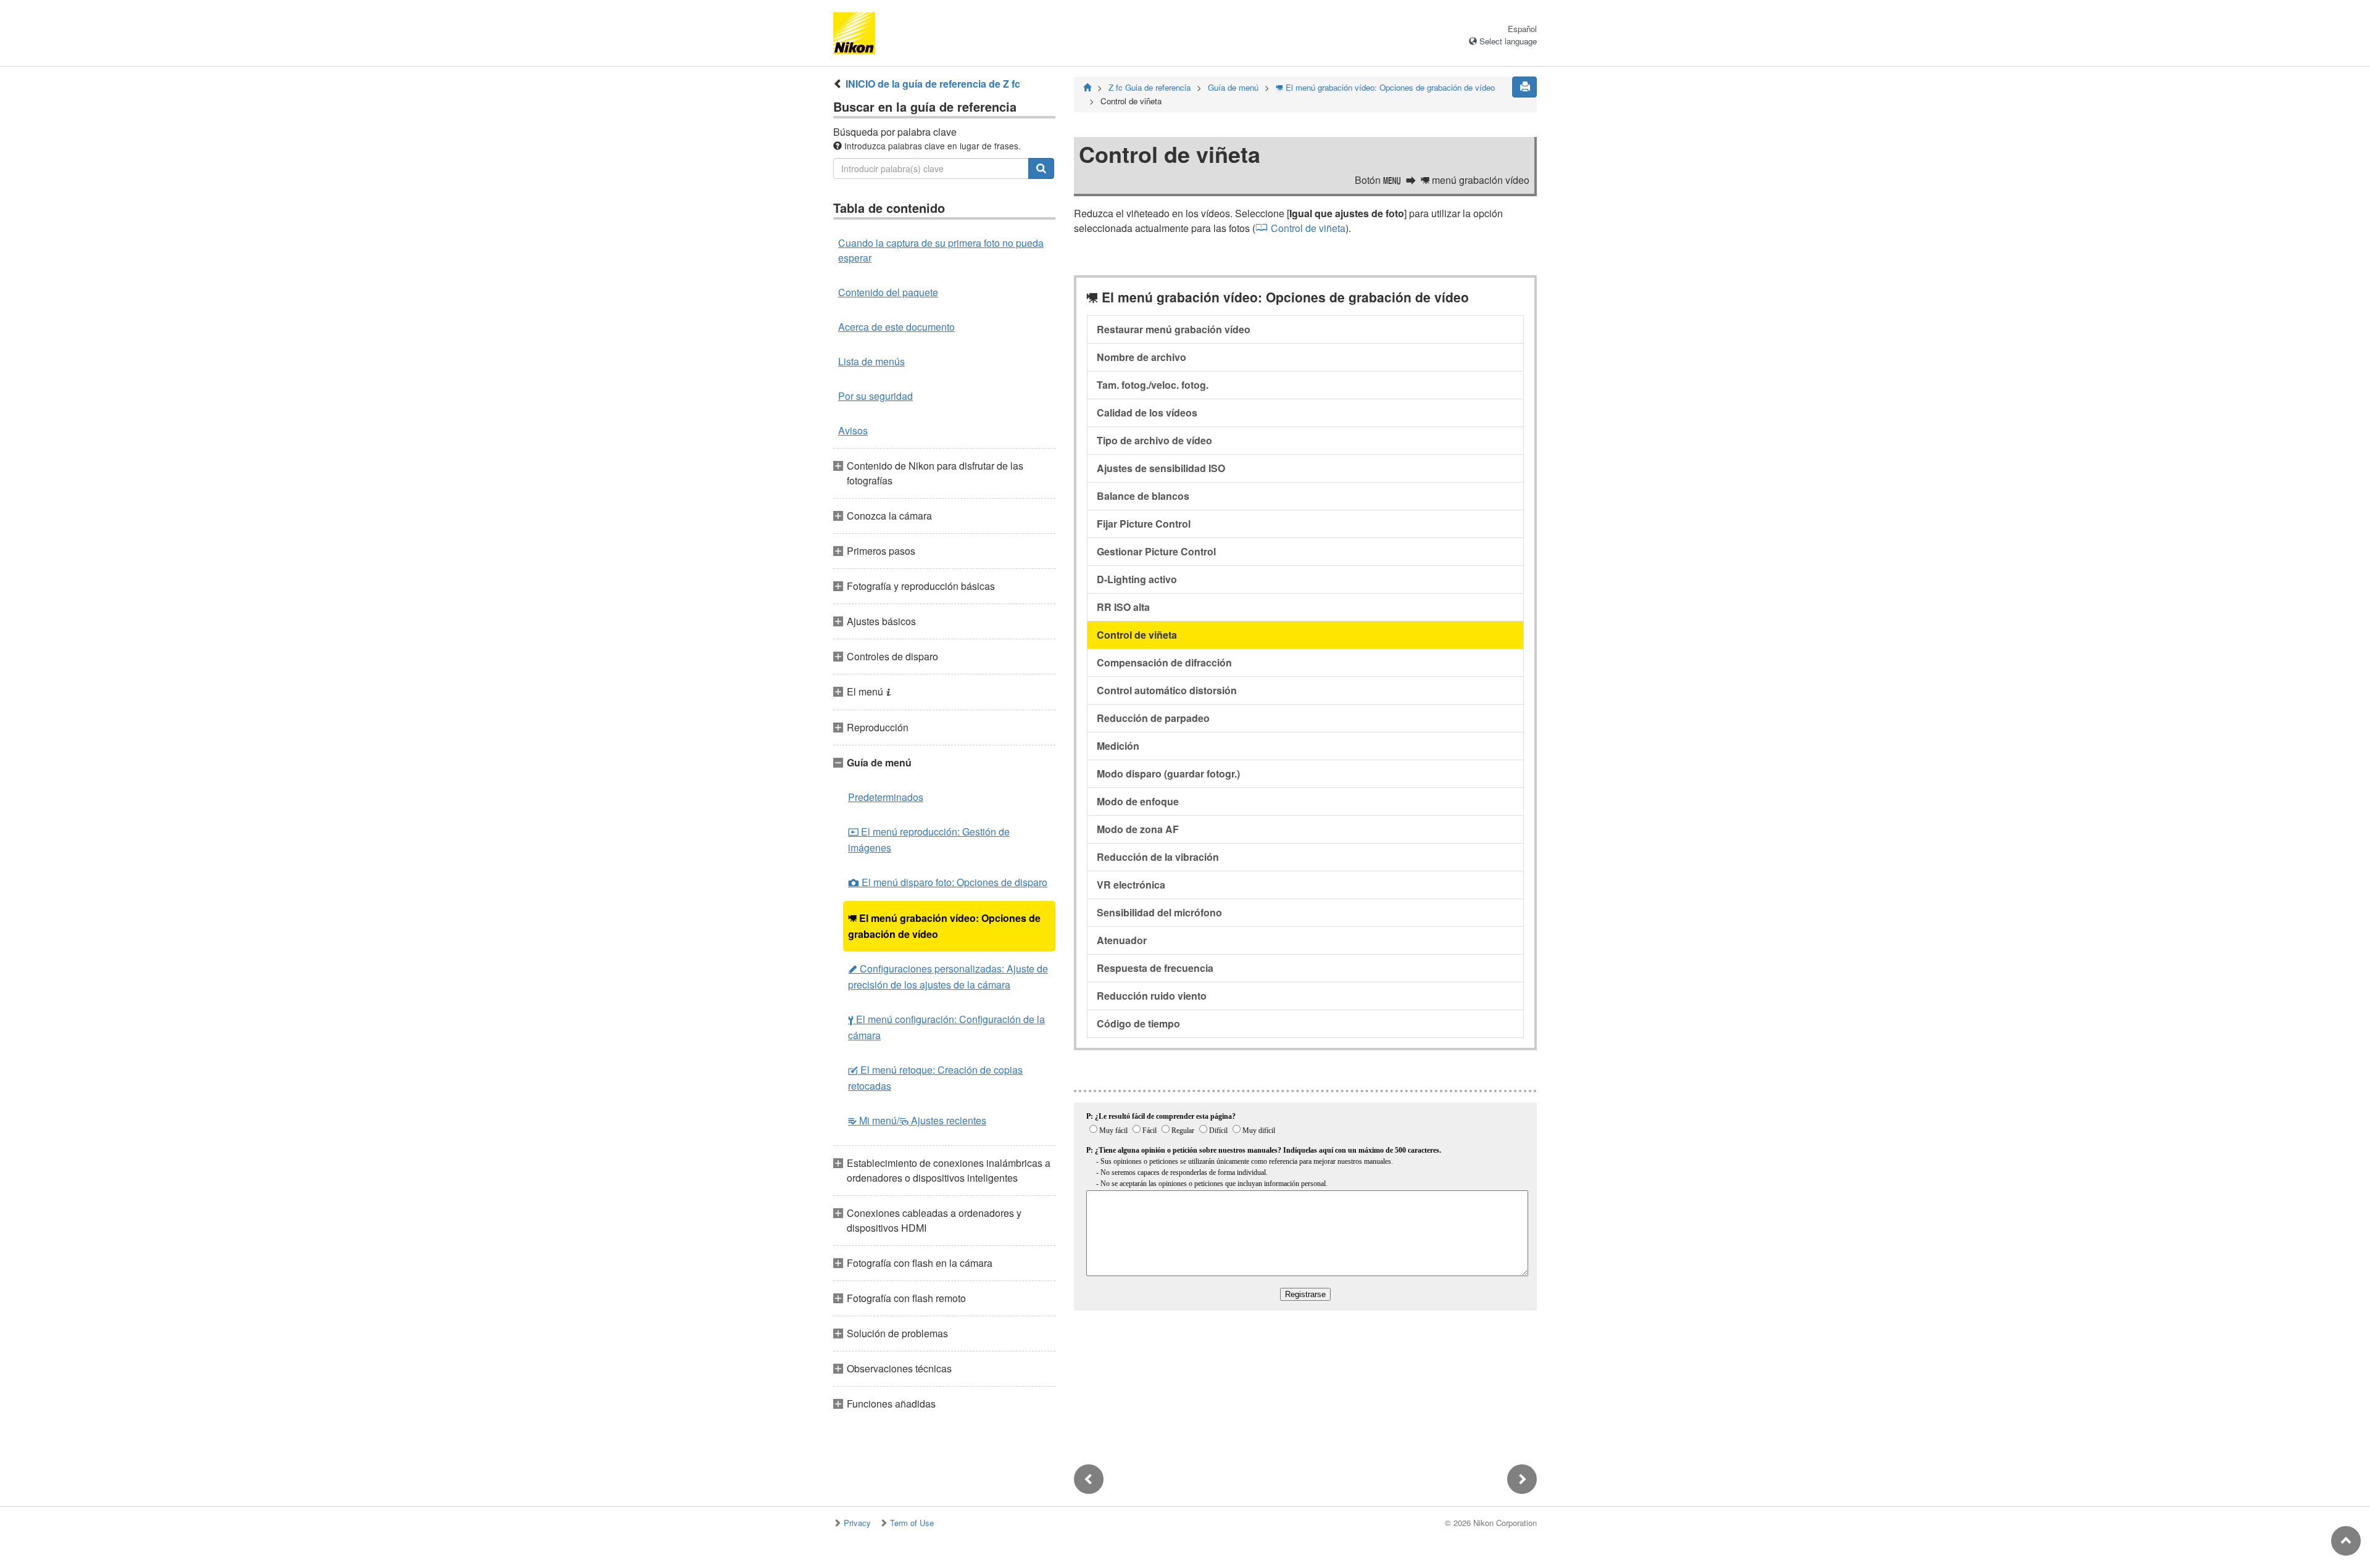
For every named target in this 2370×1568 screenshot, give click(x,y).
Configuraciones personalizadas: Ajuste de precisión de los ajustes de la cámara (948, 977)
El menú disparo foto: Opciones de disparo (948, 882)
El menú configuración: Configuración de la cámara (946, 1027)
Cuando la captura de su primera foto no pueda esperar (941, 250)
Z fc (1150, 87)
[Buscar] (1041, 168)
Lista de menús (871, 361)
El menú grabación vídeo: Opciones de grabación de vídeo (944, 926)
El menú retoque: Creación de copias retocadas (935, 1078)
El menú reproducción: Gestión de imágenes (929, 840)
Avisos (853, 430)
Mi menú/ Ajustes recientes (917, 1120)
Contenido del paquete (888, 292)
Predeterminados (886, 797)
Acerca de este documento (896, 327)
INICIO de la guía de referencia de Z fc (933, 84)
